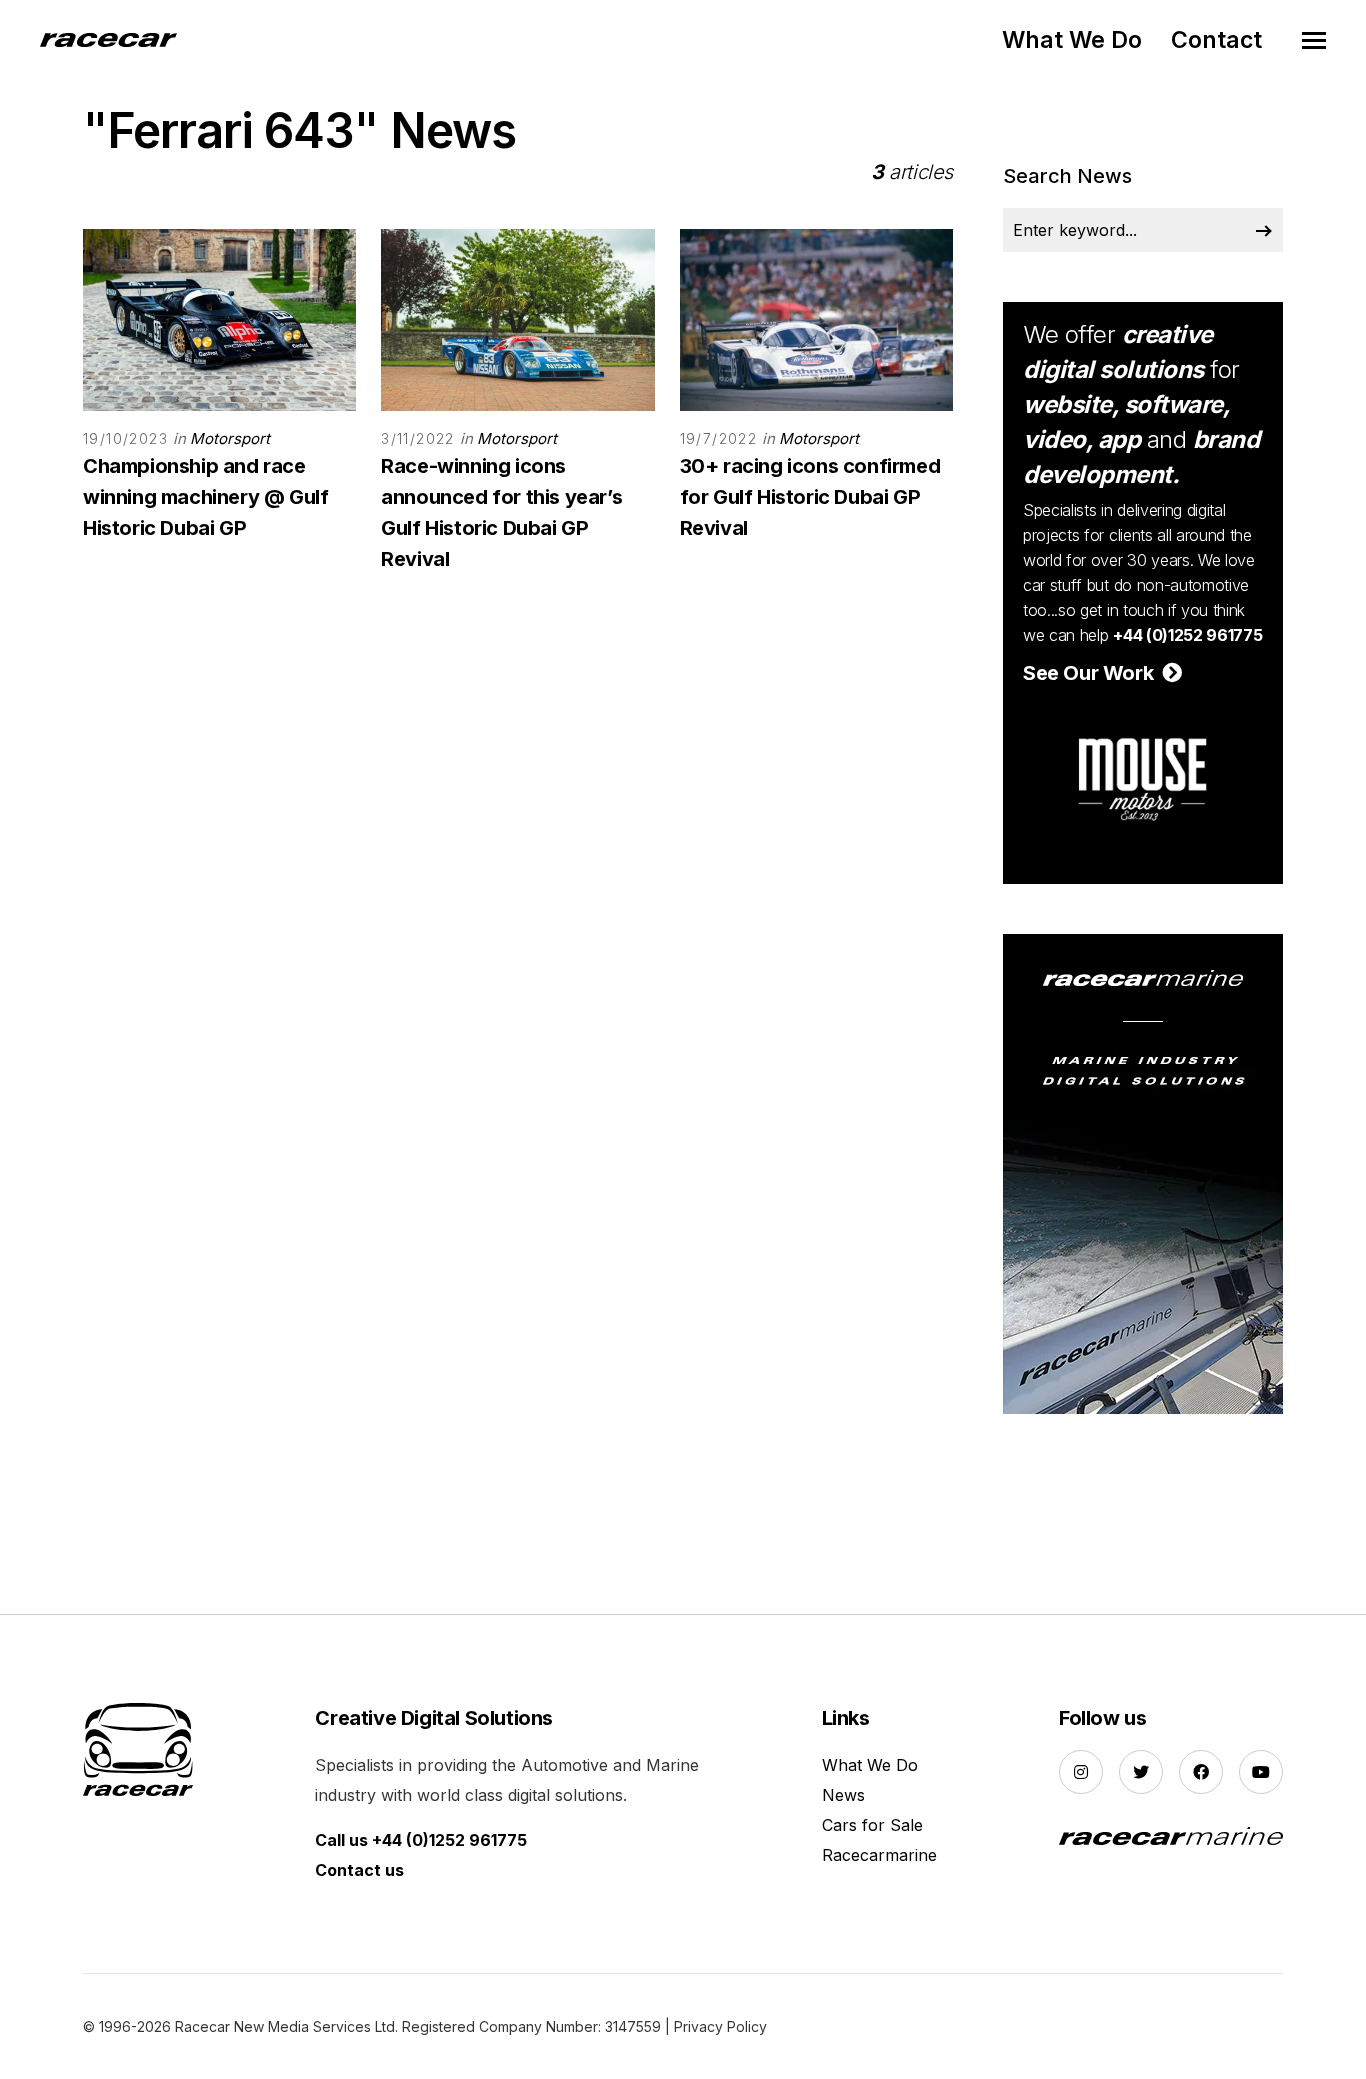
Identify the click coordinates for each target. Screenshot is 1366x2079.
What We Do (1072, 40)
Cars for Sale (872, 1825)
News (843, 1795)
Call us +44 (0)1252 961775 (421, 1840)
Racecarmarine (879, 1855)
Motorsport (230, 438)
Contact (1216, 40)
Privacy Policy (720, 2026)
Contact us (359, 1870)
